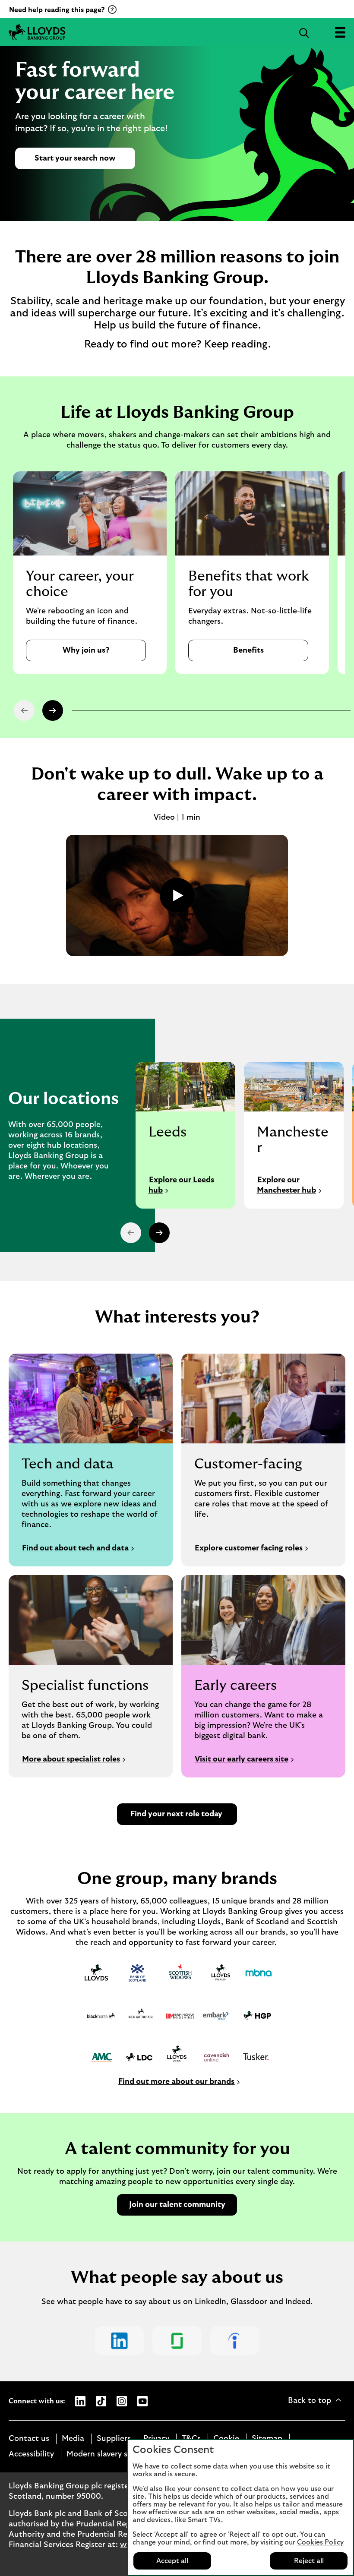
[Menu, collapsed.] (340, 32)
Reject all (309, 2561)
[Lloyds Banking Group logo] (37, 32)
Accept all (172, 2561)
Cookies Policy (320, 2542)
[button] (53, 710)
